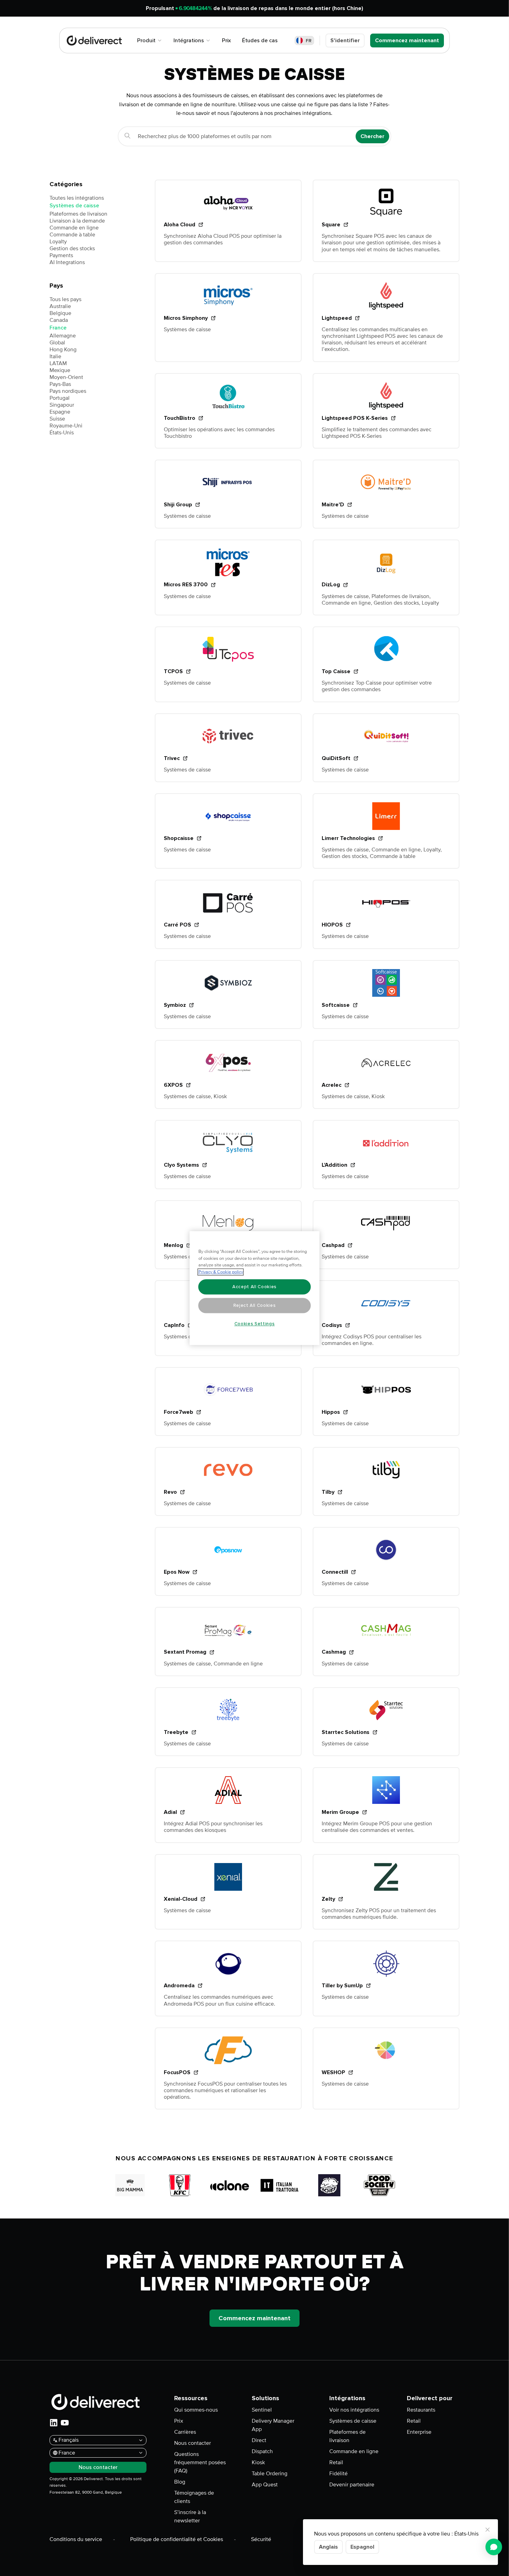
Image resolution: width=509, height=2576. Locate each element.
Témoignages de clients (194, 2497)
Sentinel (262, 2410)
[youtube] (65, 2423)
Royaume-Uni (66, 426)
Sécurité (261, 2539)
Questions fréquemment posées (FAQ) (200, 2462)
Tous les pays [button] (65, 299)
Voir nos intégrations (354, 2410)
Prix (179, 2421)
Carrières (185, 2432)
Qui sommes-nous (196, 2410)
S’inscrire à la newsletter (190, 2516)
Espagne (60, 412)
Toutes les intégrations (77, 198)
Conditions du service (76, 2539)
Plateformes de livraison (78, 214)
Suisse (57, 419)
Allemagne (63, 336)
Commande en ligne (74, 228)
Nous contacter (193, 2443)
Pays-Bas (60, 384)
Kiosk (258, 2462)
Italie (55, 356)
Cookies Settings (255, 1324)
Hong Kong (63, 350)
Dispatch (262, 2451)
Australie (60, 306)
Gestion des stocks (72, 248)
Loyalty (58, 242)
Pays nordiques (68, 391)
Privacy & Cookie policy (221, 1272)
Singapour (62, 405)
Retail (336, 2462)
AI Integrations (67, 262)
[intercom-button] (494, 2547)
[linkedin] (54, 2423)
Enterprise (419, 2432)
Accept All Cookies (254, 1287)
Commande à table (72, 235)
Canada (59, 320)
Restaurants (421, 2410)
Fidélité (338, 2474)
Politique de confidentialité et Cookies (177, 2539)
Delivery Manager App (273, 2425)
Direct (259, 2440)
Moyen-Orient (66, 377)
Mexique (60, 370)
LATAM (58, 363)
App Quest (265, 2485)
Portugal (60, 398)
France (58, 328)
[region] (255, 1288)
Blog (180, 2482)
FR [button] (309, 41)
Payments (61, 255)
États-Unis (62, 433)
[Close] (488, 2530)
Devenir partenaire (352, 2485)
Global (57, 343)
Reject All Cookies (255, 1305)
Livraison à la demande (77, 221)
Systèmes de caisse (74, 206)
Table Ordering (270, 2474)
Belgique (60, 313)
